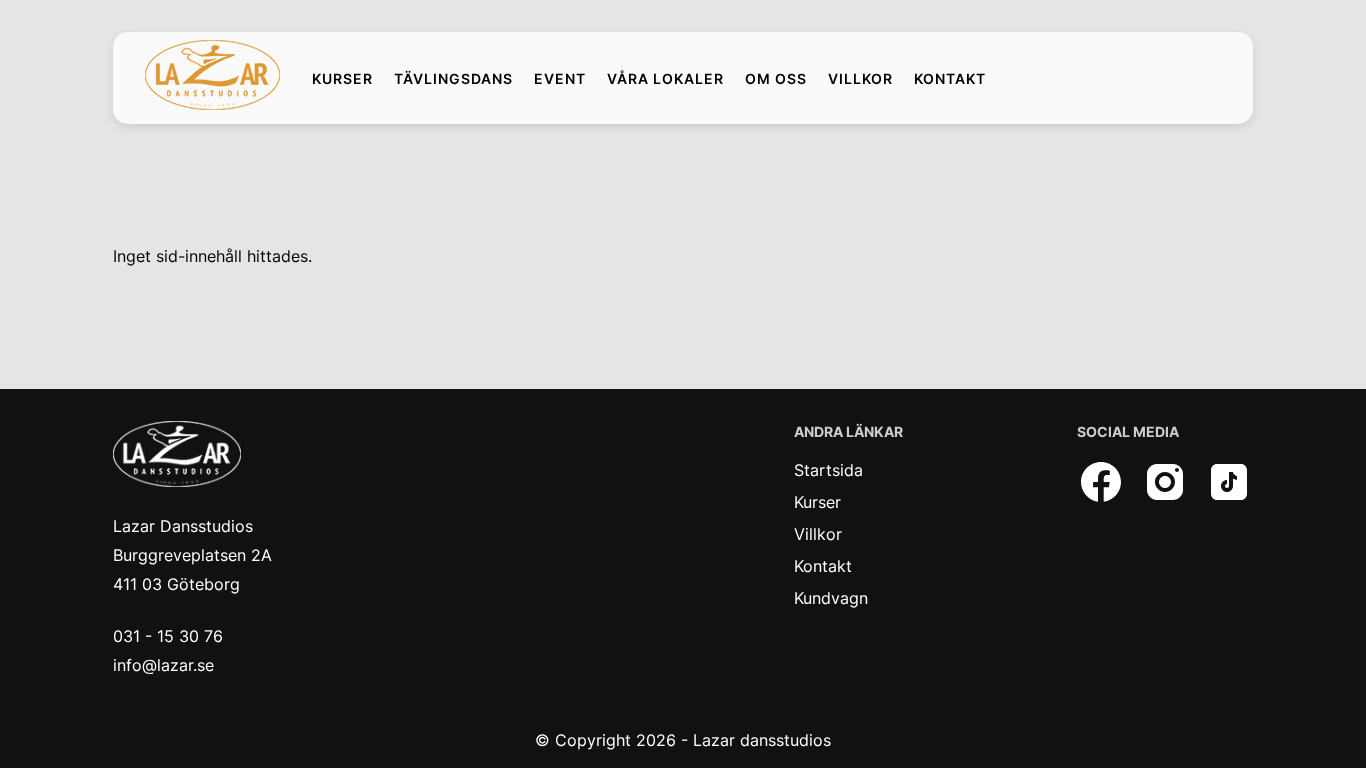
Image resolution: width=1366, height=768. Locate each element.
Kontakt (950, 79)
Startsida (828, 470)
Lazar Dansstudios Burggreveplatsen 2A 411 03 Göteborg (192, 555)
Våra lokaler (665, 79)
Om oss (776, 79)
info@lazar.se (163, 665)
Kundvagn (831, 598)
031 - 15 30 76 (168, 636)
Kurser (342, 79)
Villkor (860, 79)
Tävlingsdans (453, 79)
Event (560, 79)
